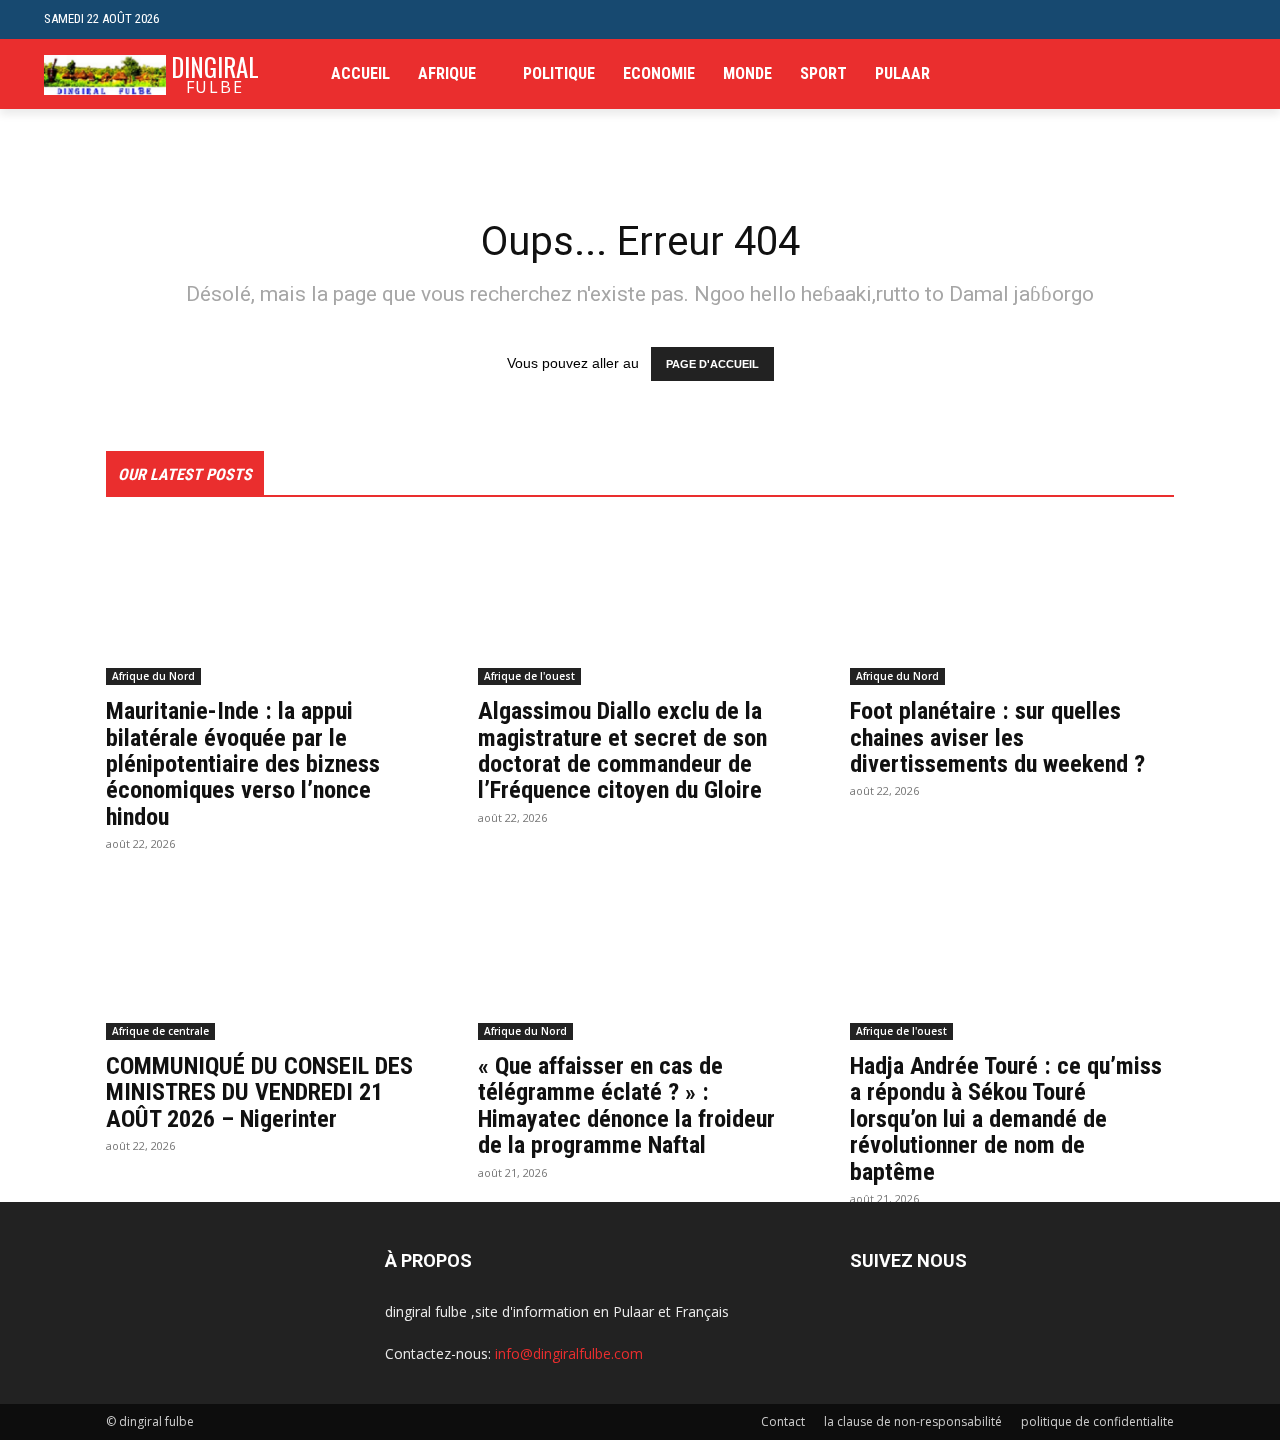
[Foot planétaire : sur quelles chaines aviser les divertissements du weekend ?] (1012, 604)
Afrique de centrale (160, 1031)
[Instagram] (1163, 74)
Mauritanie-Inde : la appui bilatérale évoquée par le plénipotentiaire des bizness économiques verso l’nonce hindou (243, 764)
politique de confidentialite (1097, 1421)
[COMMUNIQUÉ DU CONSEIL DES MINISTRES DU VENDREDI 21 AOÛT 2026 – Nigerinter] (268, 959)
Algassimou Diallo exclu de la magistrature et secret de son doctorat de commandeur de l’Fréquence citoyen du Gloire (622, 750)
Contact (783, 1421)
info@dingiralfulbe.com (569, 1353)
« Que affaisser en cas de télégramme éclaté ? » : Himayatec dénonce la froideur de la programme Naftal (626, 1105)
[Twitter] (1193, 74)
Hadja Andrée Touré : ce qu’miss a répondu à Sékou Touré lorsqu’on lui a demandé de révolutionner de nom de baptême (1006, 1119)
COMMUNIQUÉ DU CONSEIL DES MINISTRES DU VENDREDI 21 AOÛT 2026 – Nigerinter (259, 1092)
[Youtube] (1224, 74)
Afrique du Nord (153, 676)
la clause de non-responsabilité (913, 1421)
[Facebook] (1132, 74)
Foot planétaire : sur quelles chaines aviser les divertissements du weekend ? (997, 737)
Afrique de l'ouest (529, 676)
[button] (1220, 19)
